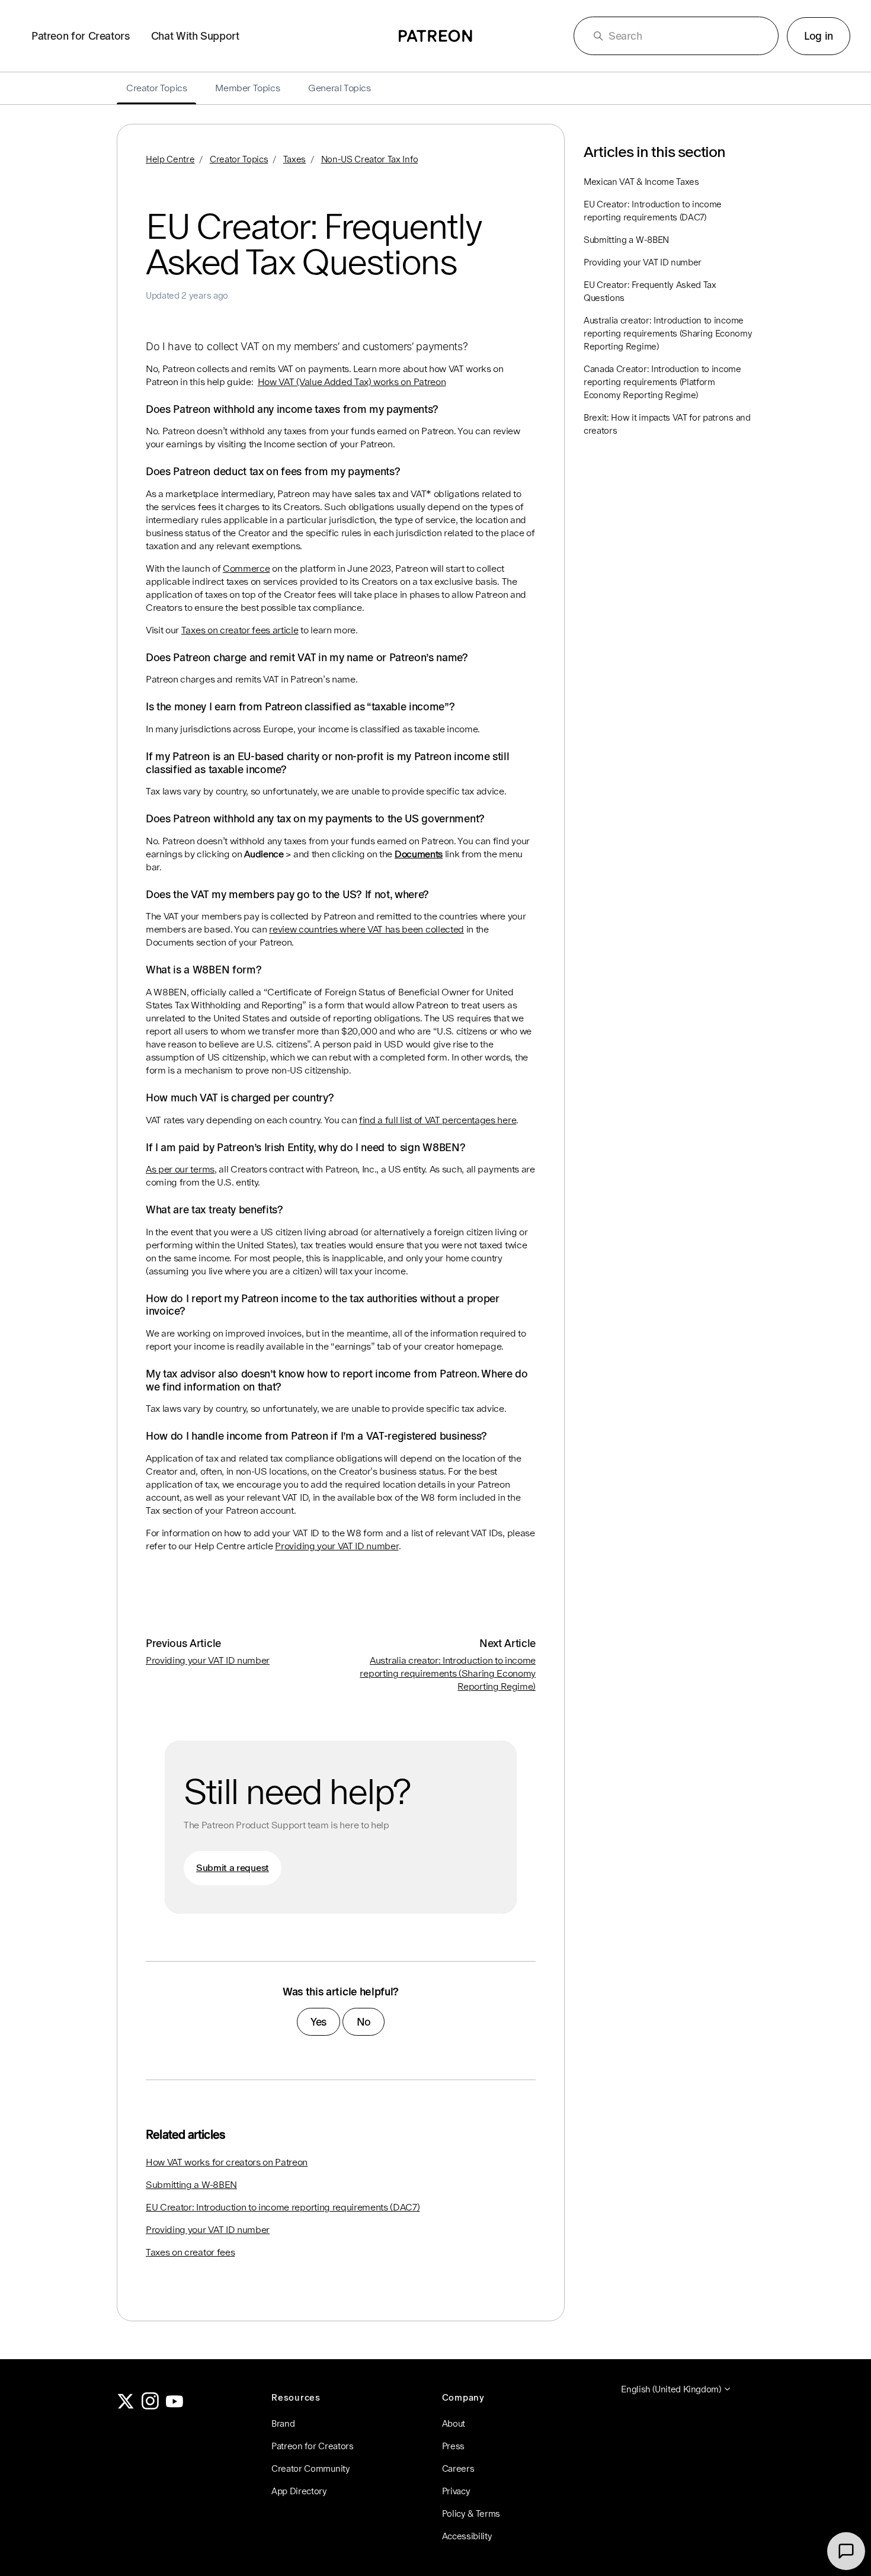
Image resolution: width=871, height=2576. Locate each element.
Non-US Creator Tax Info (370, 159)
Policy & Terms (471, 2513)
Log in (819, 36)
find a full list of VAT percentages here (438, 1120)
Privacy (456, 2491)
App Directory (299, 2491)
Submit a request (233, 1868)
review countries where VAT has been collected (366, 929)
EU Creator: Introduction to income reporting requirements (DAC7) (283, 2207)
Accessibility (467, 2536)
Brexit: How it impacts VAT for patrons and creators (667, 424)
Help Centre (170, 159)
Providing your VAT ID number (337, 1546)
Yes (318, 2022)
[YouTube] (175, 2406)
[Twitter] (126, 2406)
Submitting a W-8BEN (191, 2185)
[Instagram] (150, 2406)
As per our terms (180, 1169)
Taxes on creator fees (190, 2252)
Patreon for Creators (81, 36)
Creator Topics (239, 159)
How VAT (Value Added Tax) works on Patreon (352, 382)
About (454, 2423)
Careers (458, 2468)
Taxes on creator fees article (240, 630)
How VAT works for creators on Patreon (227, 2162)
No (364, 2022)
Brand (283, 2423)
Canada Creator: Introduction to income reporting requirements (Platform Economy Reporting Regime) (662, 382)
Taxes (294, 159)
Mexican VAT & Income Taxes (641, 182)
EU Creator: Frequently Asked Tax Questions (650, 291)
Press (453, 2446)
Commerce (246, 568)
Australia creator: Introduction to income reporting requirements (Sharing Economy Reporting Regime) (448, 1673)
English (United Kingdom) (672, 2389)
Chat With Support (195, 36)
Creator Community (311, 2468)
